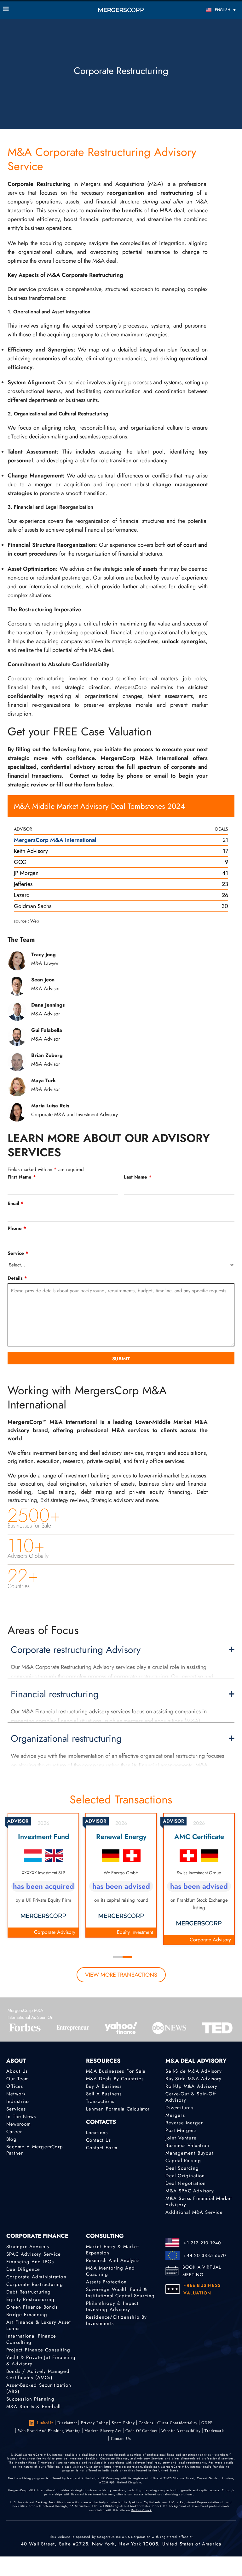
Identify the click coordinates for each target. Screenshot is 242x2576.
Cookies (146, 2423)
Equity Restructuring (30, 2299)
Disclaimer (67, 2423)
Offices (15, 2086)
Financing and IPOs (30, 2262)
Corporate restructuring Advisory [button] (76, 1650)
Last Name (138, 1177)
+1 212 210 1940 (202, 2243)
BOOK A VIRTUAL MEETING (202, 2271)
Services (16, 2109)
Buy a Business (104, 2086)
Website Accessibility (181, 2431)
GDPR (207, 2423)
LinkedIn (45, 2423)
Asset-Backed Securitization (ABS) (39, 2388)
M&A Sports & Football (33, 2407)
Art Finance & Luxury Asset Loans (39, 2325)
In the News (21, 2116)
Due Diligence (23, 2269)
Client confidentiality (177, 2423)
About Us (17, 2071)
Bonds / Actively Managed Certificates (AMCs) (38, 2374)
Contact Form (102, 2148)
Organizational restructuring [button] (66, 1739)
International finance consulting (31, 2339)
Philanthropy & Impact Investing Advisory (112, 2306)
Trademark (214, 2431)
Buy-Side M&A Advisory (193, 2079)
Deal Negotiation (186, 2183)
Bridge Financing (27, 2315)
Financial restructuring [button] (55, 1694)
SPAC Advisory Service (34, 2254)
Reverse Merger (184, 2123)
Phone (17, 1228)
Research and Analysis (113, 2260)
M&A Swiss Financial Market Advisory (199, 2202)
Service (18, 1253)
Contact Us (99, 2140)
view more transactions (121, 1975)
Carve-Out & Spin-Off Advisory (191, 2097)
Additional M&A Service (194, 2212)
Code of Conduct (141, 2431)
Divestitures (179, 2108)
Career (14, 2132)
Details (17, 1278)
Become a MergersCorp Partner (35, 2150)
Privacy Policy (95, 2423)
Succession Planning (30, 2399)
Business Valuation (187, 2145)
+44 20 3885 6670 (205, 2255)
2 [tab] (127, 1957)
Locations (97, 2133)
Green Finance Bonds (32, 2307)
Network (16, 2094)
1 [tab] (118, 1957)
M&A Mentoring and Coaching (110, 2271)
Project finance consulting (38, 2350)
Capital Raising (183, 2161)
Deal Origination (185, 2176)
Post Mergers (181, 2130)
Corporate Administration (36, 2277)
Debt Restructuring (29, 2292)
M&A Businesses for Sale (116, 2071)
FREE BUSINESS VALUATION (202, 2289)
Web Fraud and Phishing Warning (49, 2431)
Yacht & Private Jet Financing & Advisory (41, 2361)
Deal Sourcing (182, 2168)
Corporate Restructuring (35, 2284)
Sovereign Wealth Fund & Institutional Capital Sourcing (121, 2293)
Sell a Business (104, 2094)
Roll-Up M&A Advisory (191, 2086)
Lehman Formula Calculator (118, 2109)
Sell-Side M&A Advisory (193, 2071)
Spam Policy (123, 2423)
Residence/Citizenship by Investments (117, 2320)
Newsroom (19, 2124)
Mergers (175, 2115)
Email (16, 1203)
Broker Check (141, 2510)
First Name (22, 1177)
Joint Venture (181, 2138)
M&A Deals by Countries (115, 2079)
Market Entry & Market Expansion (112, 2250)
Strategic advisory (28, 2247)
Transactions (100, 2101)
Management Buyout (189, 2153)
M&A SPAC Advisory (190, 2191)
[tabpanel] (43, 1875)
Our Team (18, 2079)
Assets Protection (106, 2282)
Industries (18, 2101)
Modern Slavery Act (103, 2431)
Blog (12, 2139)
